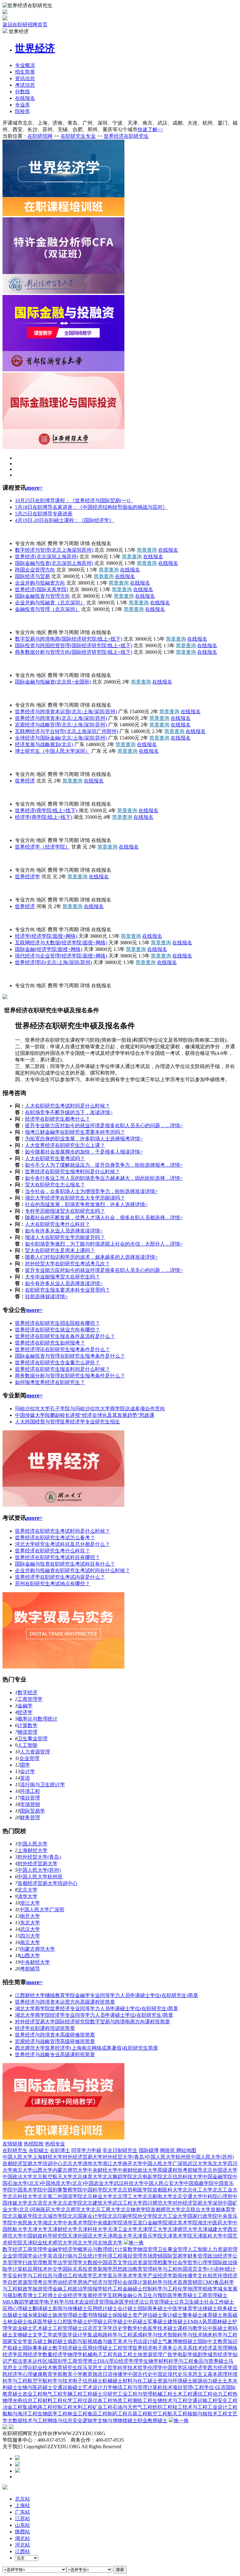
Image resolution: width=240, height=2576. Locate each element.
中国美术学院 (27, 2190)
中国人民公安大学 (164, 2183)
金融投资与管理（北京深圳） (47, 609)
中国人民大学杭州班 (40, 1877)
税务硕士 (227, 2308)
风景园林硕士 (217, 2322)
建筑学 (37, 2302)
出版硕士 (12, 2315)
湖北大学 (12, 792)
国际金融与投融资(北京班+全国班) (53, 682)
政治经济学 (220, 2256)
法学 (62, 2262)
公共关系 (182, 2348)
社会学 (180, 2262)
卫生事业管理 (32, 1739)
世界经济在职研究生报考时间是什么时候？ (72, 1172)
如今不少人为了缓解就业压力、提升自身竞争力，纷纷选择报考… (97, 1165)
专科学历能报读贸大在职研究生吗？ (65, 1211)
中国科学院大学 (100, 2190)
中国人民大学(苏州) (39, 1870)
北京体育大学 (87, 2177)
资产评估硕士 (147, 2315)
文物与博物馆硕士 (117, 2421)
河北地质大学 (107, 2243)
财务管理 (30, 1817)
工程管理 (122, 2348)
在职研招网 (40, 136)
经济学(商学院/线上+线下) (44, 817)
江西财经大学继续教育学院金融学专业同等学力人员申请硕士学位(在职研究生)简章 (107, 1995)
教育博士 (27, 2295)
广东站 (22, 2512)
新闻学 (105, 2269)
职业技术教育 (47, 2368)
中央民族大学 (27, 2223)
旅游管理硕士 (67, 2315)
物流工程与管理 (130, 2387)
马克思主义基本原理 (205, 2374)
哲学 (192, 2262)
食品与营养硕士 (211, 2361)
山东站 (22, 2525)
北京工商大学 (106, 2209)
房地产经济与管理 (97, 2282)
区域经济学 (195, 2368)
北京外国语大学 (220, 2170)
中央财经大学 (35, 1962)
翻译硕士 (42, 2308)
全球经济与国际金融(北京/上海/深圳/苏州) (61, 738)
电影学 (185, 2354)
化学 (182, 2289)
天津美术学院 (177, 2236)
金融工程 (62, 2289)
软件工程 (112, 2289)
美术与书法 (130, 2341)
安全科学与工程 (25, 2276)
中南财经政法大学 (137, 2170)
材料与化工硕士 (140, 2381)
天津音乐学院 (147, 2236)
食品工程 (97, 2414)
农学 (57, 2335)
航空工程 (157, 2414)
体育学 (190, 2308)
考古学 (45, 2282)
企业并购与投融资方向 (40, 583)
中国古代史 (140, 2374)
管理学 (75, 2262)
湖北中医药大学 (215, 2223)
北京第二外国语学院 (60, 2196)
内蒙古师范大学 (37, 1949)
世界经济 (25, 781)
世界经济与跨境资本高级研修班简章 (55, 2035)
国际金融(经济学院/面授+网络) (49, 949)
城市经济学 (220, 2354)
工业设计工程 (222, 2407)
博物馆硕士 (185, 2341)
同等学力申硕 (86, 2150)
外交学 (55, 2269)
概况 (25, 65)
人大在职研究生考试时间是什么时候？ (67, 1106)
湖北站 (22, 2538)
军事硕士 (157, 2322)
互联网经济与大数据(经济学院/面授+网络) (61, 943)
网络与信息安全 (65, 2421)
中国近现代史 (167, 2374)
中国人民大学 (17, 532)
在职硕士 (39, 2150)
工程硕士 (92, 2394)
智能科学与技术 (185, 2335)
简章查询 (147, 550)
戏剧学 (200, 2354)
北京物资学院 (136, 2209)
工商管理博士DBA (88, 2361)
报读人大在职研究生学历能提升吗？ (65, 1237)
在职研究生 (15, 2150)
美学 (142, 2276)
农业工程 (32, 2394)
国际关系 (72, 2269)
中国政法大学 (17, 2177)
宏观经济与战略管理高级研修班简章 (55, 2041)
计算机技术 (160, 2387)
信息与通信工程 (60, 2276)
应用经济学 (30, 2354)
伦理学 (155, 2368)
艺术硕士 (42, 2328)
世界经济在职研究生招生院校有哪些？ (57, 1323)
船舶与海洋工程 (20, 2414)
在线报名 (25, 98)
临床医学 (119, 2302)
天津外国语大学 (85, 2236)
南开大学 (30, 1916)
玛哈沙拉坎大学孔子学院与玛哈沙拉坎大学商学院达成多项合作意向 (90, 1409)
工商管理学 (30, 1699)
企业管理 (29, 1758)
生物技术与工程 (170, 2400)
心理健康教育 (37, 2374)
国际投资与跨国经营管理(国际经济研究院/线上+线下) (74, 645)
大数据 (90, 2262)
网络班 (168, 2150)
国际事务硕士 (37, 2348)
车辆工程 (72, 2394)
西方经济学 (220, 2368)
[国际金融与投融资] (63, 370)
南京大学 (30, 1942)
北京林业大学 (97, 2196)
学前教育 (62, 2374)
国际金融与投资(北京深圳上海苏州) (54, 563)
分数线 (22, 92)
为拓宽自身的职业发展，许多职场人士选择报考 (77, 1139)
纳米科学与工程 (220, 2335)
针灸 (142, 2328)
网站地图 (186, 2150)
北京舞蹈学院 (117, 2177)
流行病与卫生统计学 (42, 1785)
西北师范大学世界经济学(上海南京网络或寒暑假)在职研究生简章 (87, 2048)
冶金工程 (12, 2407)
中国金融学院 (217, 2177)
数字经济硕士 (67, 2348)
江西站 (22, 2551)
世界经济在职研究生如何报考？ (50, 1343)
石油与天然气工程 (132, 2407)
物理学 (75, 2354)
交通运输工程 (202, 2400)
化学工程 (72, 2400)
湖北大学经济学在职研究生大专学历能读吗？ (75, 1198)
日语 (107, 2374)
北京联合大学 (196, 2209)
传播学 (120, 2374)
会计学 (27, 1771)
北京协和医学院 (135, 2190)
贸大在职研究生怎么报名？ (55, 1185)
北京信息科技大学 (182, 2177)
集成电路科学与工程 (110, 2335)
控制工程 (62, 2407)
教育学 (50, 2262)
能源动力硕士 (207, 2381)
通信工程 (202, 2394)
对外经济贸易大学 (22, 621)
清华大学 (27, 1896)
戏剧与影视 (80, 2341)
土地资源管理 (147, 2354)
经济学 (25, 1712)
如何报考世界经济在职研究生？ (50, 1382)
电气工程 (52, 2394)
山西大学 (30, 1956)
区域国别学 (55, 2361)
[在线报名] (17, 2471)
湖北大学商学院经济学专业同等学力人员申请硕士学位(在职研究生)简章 (94, 2015)
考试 (25, 85)
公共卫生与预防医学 (155, 2295)
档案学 (165, 2262)
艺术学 (100, 2276)
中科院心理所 (217, 2196)
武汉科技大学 (129, 2183)
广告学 (170, 2354)
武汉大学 (30, 1929)
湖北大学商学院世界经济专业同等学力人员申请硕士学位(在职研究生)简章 (97, 2008)
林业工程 (77, 2414)
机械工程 (162, 2394)
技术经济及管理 (210, 2348)
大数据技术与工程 (27, 2421)
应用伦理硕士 (97, 2348)
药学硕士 (117, 2322)
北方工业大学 (172, 2216)
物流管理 (27, 1732)
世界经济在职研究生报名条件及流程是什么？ (65, 1336)
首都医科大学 (167, 2190)
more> (35, 488)
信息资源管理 (142, 2262)
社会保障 (127, 2282)
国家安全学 (15, 2341)
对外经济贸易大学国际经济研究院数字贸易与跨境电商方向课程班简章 (92, 2022)
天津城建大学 (212, 2229)
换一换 (136, 2243)
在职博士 (60, 2150)
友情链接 (12, 2144)
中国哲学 (172, 2368)
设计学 (80, 2335)
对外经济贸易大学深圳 (197, 2203)
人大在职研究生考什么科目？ (57, 1224)
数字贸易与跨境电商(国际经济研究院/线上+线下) (69, 639)
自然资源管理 (22, 2282)
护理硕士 (97, 2322)
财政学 (25, 2289)
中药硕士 (137, 2322)
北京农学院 (70, 2203)
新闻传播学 (185, 2276)
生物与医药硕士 (35, 2387)
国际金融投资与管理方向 (42, 596)
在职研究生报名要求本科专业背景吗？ (67, 1290)
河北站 (22, 2545)
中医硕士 (217, 2328)
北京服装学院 (22, 2216)
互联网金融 (120, 2295)
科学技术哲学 (132, 2368)
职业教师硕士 (152, 2421)
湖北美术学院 (182, 2223)
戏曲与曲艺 (105, 2341)
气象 (167, 2341)
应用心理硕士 (17, 2308)
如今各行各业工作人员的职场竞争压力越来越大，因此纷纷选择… (97, 1178)
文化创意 (207, 2276)
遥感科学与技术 (150, 2335)
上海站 (22, 2505)
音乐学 (115, 2276)
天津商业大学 (117, 2236)
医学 (67, 2335)
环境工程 (30, 1791)
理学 (138, 2361)
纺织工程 (162, 2407)
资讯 (25, 78)
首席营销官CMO (196, 2282)
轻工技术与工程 (190, 2407)
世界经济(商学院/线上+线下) (46, 810)
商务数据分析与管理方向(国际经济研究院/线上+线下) (74, 652)
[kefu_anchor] (17, 2465)
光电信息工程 (27, 2400)
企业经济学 (70, 2295)
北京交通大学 (187, 2196)
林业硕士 (17, 2322)
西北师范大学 (17, 829)
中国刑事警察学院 (62, 2190)
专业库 (22, 105)
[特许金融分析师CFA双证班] (63, 292)
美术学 (130, 2276)
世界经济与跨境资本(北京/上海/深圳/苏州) (61, 718)
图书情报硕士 (97, 2315)
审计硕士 (172, 2315)
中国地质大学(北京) (62, 2183)
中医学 (175, 2308)
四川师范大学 (157, 2203)
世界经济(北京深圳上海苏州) (47, 557)
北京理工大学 (127, 2196)
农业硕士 (22, 2328)
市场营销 (30, 1804)
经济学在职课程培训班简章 (45, 2028)
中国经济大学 (17, 918)
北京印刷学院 (122, 2216)
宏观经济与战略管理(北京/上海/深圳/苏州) (61, 725)
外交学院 (12, 763)
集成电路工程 (37, 2407)
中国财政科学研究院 (45, 2236)
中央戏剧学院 (107, 2223)
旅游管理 (42, 2289)
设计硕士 (152, 2341)
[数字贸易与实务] (63, 1667)
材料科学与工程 (176, 2361)
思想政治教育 (127, 2269)
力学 (107, 2387)
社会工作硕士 (219, 2302)
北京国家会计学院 (87, 2216)
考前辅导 (30, 1969)
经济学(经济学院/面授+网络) (46, 936)
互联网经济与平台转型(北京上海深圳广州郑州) (67, 731)
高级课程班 (15, 693)
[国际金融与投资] (63, 2138)
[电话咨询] (17, 2458)
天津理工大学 (152, 2229)
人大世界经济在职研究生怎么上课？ (65, 1145)
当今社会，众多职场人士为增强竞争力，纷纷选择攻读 (85, 1191)
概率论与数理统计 (37, 1719)
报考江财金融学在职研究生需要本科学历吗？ (75, 1132)
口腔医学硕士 (72, 2322)
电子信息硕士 (87, 2381)
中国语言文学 (112, 2262)
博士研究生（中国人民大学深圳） (52, 751)
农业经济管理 (94, 2302)
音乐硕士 (37, 2341)
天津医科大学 (207, 2236)
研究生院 (72, 2368)
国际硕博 (149, 2150)
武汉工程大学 (127, 2203)
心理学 (205, 2262)
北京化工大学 (197, 2190)
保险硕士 (122, 2315)
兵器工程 (137, 2414)
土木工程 (182, 2394)
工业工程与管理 (135, 2394)
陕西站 (22, 2532)
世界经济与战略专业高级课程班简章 (55, 2055)
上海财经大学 (32, 1850)
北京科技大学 (22, 2196)
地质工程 (122, 2400)
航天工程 (177, 2414)
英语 (25, 1778)
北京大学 (27, 1890)
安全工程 (227, 2400)
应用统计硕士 (102, 2308)
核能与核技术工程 (207, 2414)
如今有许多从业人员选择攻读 (57, 1231)
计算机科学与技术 (157, 2282)
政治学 (80, 2289)
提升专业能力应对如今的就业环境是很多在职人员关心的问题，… (97, 1125)
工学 (47, 2335)
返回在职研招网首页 (25, 25)
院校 (22, 111)
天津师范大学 (182, 2229)
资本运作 (32, 2361)
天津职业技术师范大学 (47, 2243)
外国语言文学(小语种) (202, 2269)
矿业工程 (102, 2407)
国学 (25, 1765)
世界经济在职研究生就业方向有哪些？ (57, 1330)
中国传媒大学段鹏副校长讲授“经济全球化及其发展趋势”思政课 (85, 1415)
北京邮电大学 (157, 2196)
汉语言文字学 (97, 2328)
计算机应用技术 (30, 2269)
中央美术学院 (77, 2223)
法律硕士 (207, 2308)
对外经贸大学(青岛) (39, 1857)
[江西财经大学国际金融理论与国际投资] (63, 447)
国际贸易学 (32, 1811)
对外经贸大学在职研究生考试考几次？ (67, 1264)
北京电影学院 (147, 2177)
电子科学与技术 (62, 2302)
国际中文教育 (212, 2341)
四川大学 (30, 1936)
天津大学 (37, 2229)
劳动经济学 (65, 2282)
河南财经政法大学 (22, 888)
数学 (132, 2328)
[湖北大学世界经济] (63, 1505)
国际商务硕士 (152, 2308)
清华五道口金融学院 (145, 2223)
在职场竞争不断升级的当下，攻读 (62, 1112)
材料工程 (52, 2400)
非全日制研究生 (120, 2150)
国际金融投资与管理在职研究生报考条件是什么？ (70, 1356)
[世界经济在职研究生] (63, 214)
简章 (25, 72)
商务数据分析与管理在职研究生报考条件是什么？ (70, 1376)
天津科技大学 (92, 2229)
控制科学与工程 (160, 2289)
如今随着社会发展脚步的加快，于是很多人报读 (77, 1152)
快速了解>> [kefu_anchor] (150, 129)
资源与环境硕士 (175, 2381)
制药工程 (117, 2414)
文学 (37, 2335)
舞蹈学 (22, 2302)
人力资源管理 (35, 1752)
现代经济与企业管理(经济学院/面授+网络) (61, 956)
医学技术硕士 (162, 2328)
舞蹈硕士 (57, 2341)
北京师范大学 (76, 2209)
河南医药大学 (46, 2209)
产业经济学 (160, 2276)
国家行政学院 (202, 2216)
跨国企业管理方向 (35, 570)
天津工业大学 (122, 2229)
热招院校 (34, 2144)
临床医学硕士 (42, 2322)
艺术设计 (92, 2387)
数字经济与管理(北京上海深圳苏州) (54, 550)
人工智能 (27, 1745)
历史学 (120, 2328)
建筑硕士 (177, 2322)
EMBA (195, 2322)
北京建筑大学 (97, 2203)
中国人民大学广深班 (42, 1910)
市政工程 (122, 2354)
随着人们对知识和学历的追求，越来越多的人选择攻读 (85, 1257)
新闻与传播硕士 (70, 2308)
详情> (106, 1112)
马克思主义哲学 (100, 2368)
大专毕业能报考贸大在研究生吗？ (62, 1277)
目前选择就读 (40, 1296)
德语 (97, 2374)
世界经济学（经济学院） (42, 847)
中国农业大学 (99, 2183)
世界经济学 (27, 877)
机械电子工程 (97, 2354)
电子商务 (162, 2348)
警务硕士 (192, 2315)
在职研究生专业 (78, 136)
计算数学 (27, 1725)
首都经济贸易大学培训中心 (32, 664)
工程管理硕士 (67, 2328)
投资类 (90, 2269)
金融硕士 (132, 2289)
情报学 (95, 2289)
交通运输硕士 (67, 2387)
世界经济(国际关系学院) (42, 589)
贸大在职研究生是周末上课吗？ (60, 1250)
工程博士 (47, 2295)
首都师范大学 (166, 2209)
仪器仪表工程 (97, 2400)
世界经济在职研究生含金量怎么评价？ (57, 1363)
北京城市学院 (52, 2216)
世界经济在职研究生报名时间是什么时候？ (62, 1369)
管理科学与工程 (160, 2269)
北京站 (22, 2499)
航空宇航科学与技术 (50, 2381)
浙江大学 (30, 1903)
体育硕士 (212, 2315)
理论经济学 (121, 2361)
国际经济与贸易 (32, 576)
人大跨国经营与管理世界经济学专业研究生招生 (67, 1422)
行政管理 (32, 2262)
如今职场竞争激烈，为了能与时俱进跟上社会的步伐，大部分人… (97, 1244)
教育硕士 (187, 2295)
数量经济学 (55, 2354)
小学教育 (82, 2374)
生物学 (151, 2361)
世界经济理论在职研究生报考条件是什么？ (62, 1349)
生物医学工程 (52, 2414)
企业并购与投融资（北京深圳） (50, 603)
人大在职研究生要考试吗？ (55, 1158)
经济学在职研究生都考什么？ (57, 1119)
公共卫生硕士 (189, 2302)
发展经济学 (95, 2295)
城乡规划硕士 (37, 2315)
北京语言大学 (42, 2203)
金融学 (25, 1706)
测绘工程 (142, 2400)
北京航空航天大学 (52, 2177)
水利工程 (82, 2407)
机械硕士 (112, 2381)
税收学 (210, 2289)
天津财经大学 (62, 2229)
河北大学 (12, 858)
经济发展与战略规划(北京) (44, 744)
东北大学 (30, 1923)
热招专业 (55, 2144)
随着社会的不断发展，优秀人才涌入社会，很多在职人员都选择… (97, 1218)
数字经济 (27, 1693)
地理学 (195, 2289)
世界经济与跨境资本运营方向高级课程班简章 (65, 2002)
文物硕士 (22, 2335)
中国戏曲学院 (199, 2183)
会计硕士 (127, 2308)
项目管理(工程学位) (194, 2387)
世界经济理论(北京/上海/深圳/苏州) (53, 962)
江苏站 (22, 2519)
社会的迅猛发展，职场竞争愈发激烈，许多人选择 (80, 1204)
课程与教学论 (192, 2328)
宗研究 (110, 2394)
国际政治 (222, 2262)
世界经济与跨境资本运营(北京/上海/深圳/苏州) (66, 712)
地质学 (85, 2276)
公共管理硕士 (159, 2302)
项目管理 (30, 1798)
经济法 (137, 2302)
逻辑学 (90, 2421)
